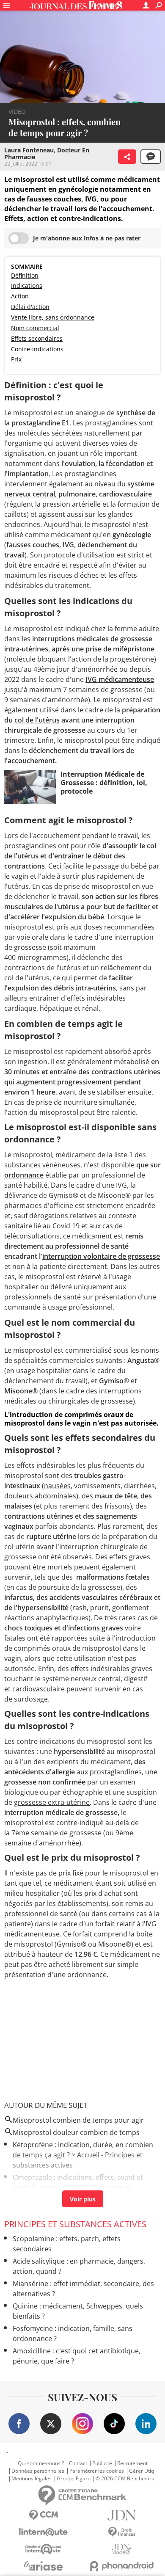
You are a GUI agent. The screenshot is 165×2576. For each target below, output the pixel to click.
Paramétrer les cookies (97, 2471)
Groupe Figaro (74, 2479)
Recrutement (132, 2463)
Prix (16, 359)
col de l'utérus (37, 720)
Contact (78, 2463)
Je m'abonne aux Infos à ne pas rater (87, 238)
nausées (57, 1486)
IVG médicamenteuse (120, 679)
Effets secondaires (37, 338)
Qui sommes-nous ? (41, 2463)
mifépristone (134, 649)
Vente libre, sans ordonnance (53, 317)
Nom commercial (35, 328)
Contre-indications (37, 349)
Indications (27, 285)
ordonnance (24, 1175)
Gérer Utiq (142, 2471)
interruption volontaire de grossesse (101, 1256)
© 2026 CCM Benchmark (125, 2479)
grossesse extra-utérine (52, 1802)
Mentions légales (32, 2479)
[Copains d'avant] (43, 2549)
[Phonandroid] (122, 2566)
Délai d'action (30, 307)
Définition (25, 275)
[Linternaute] (43, 2532)
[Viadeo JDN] (122, 2549)
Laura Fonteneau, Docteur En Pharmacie (47, 153)
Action (20, 296)
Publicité (102, 2463)
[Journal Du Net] (122, 2515)
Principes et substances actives (75, 2224)
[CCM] (43, 2515)
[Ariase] (43, 2566)
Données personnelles (38, 2471)
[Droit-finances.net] (122, 2532)
